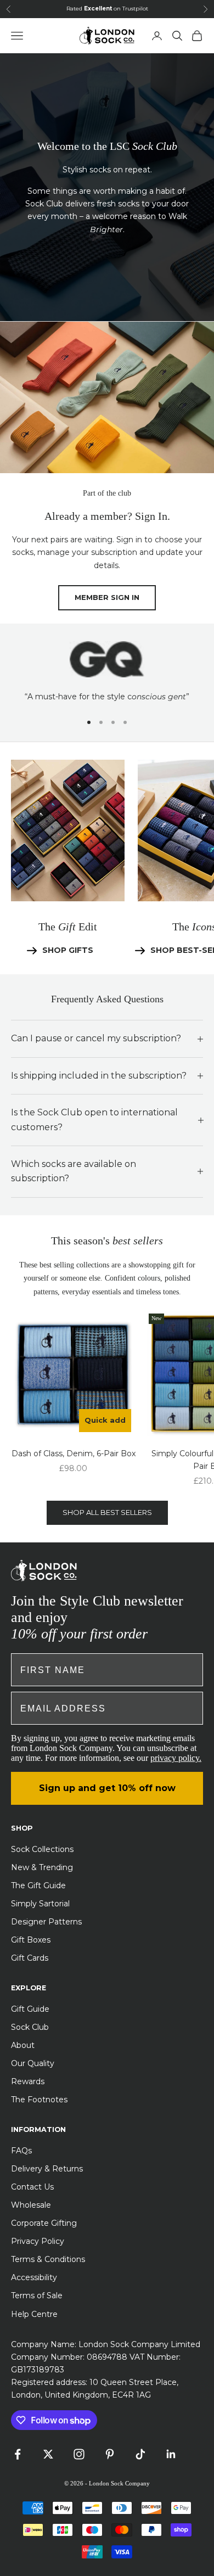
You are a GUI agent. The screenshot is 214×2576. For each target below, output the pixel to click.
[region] (107, 672)
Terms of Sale (37, 2296)
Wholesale (31, 2205)
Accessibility (34, 2277)
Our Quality (33, 2063)
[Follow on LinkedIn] (171, 2454)
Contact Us (32, 2187)
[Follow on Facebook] (18, 2454)
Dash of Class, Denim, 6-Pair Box (74, 1453)
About (23, 2045)
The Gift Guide (38, 1885)
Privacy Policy (38, 2241)
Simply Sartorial (40, 1904)
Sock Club (30, 2027)
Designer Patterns (46, 1922)
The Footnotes (39, 2100)
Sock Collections (42, 1849)
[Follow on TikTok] (140, 2454)
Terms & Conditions (48, 2259)
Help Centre (34, 2314)
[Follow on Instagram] (79, 2454)
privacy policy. (176, 1758)
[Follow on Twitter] (48, 2454)
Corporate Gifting (44, 2223)
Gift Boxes (31, 1940)
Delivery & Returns (47, 2169)
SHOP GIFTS (68, 950)
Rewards (28, 2081)
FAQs (21, 2151)
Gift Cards (30, 1958)
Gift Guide (30, 2009)
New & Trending (42, 1867)
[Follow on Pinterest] (110, 2454)
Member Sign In (107, 597)
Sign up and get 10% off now (107, 1788)
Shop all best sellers (107, 1512)
